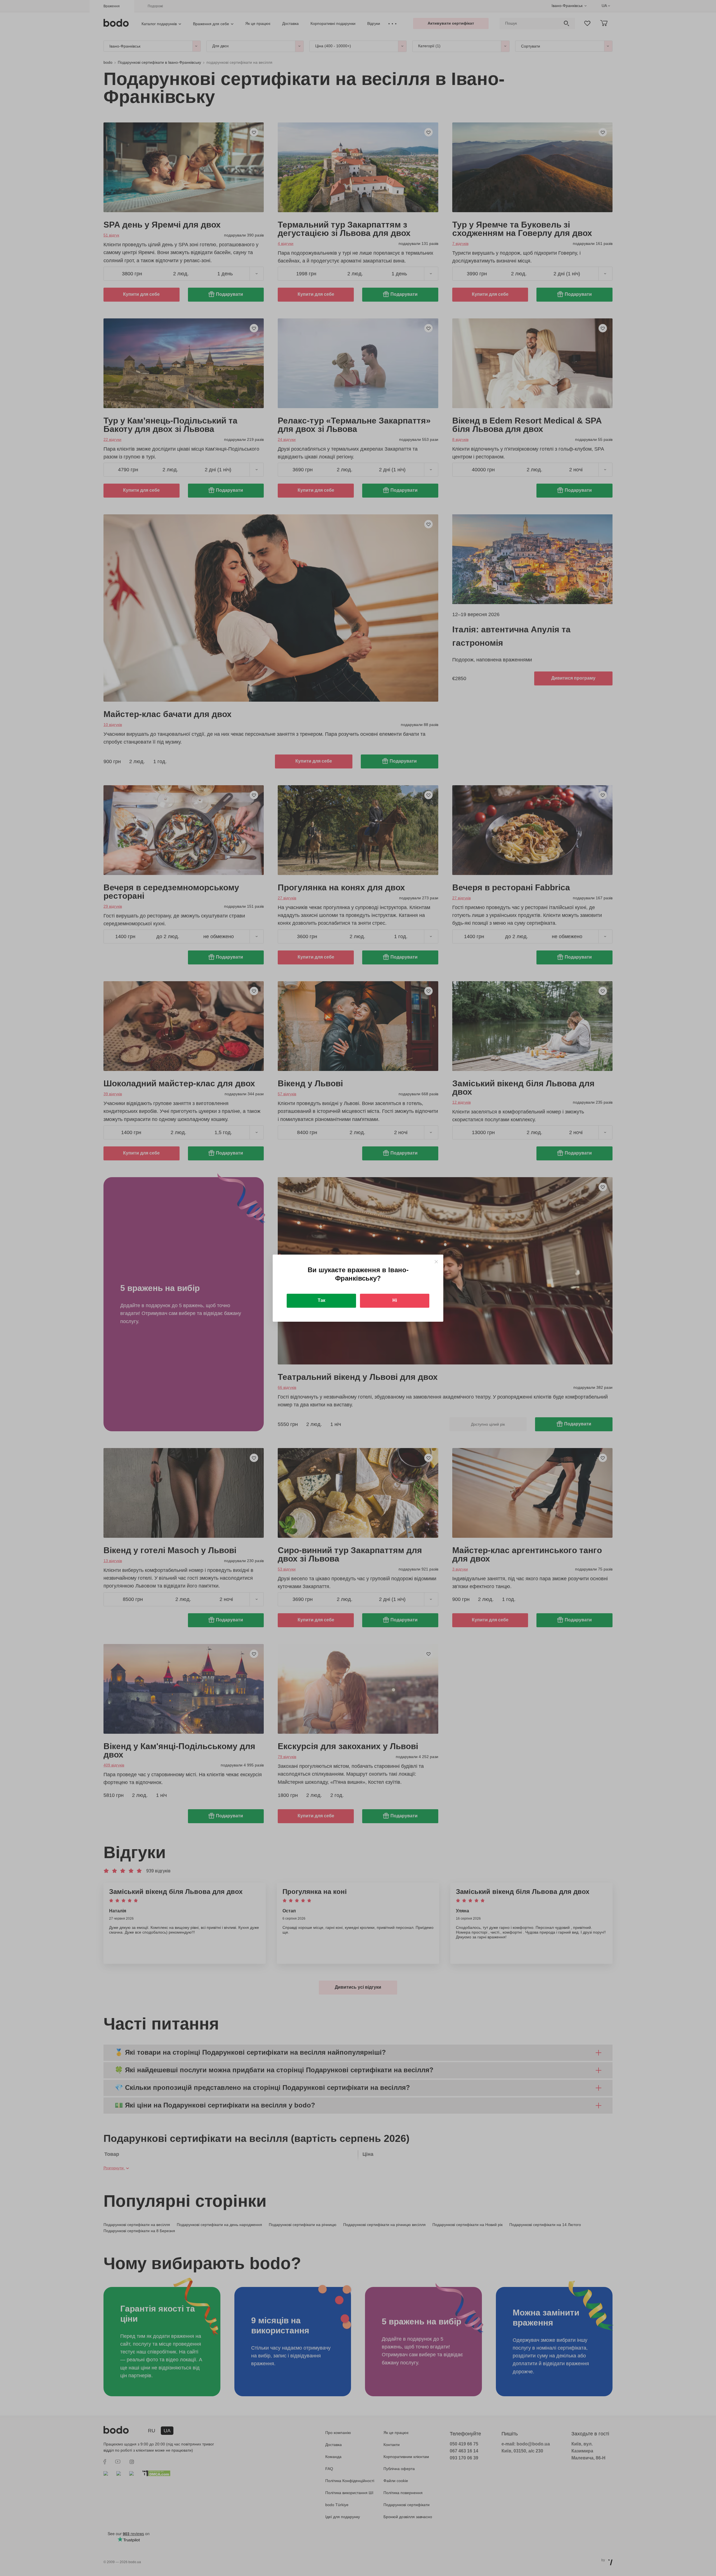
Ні (395, 1300)
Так (322, 1300)
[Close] (436, 1262)
